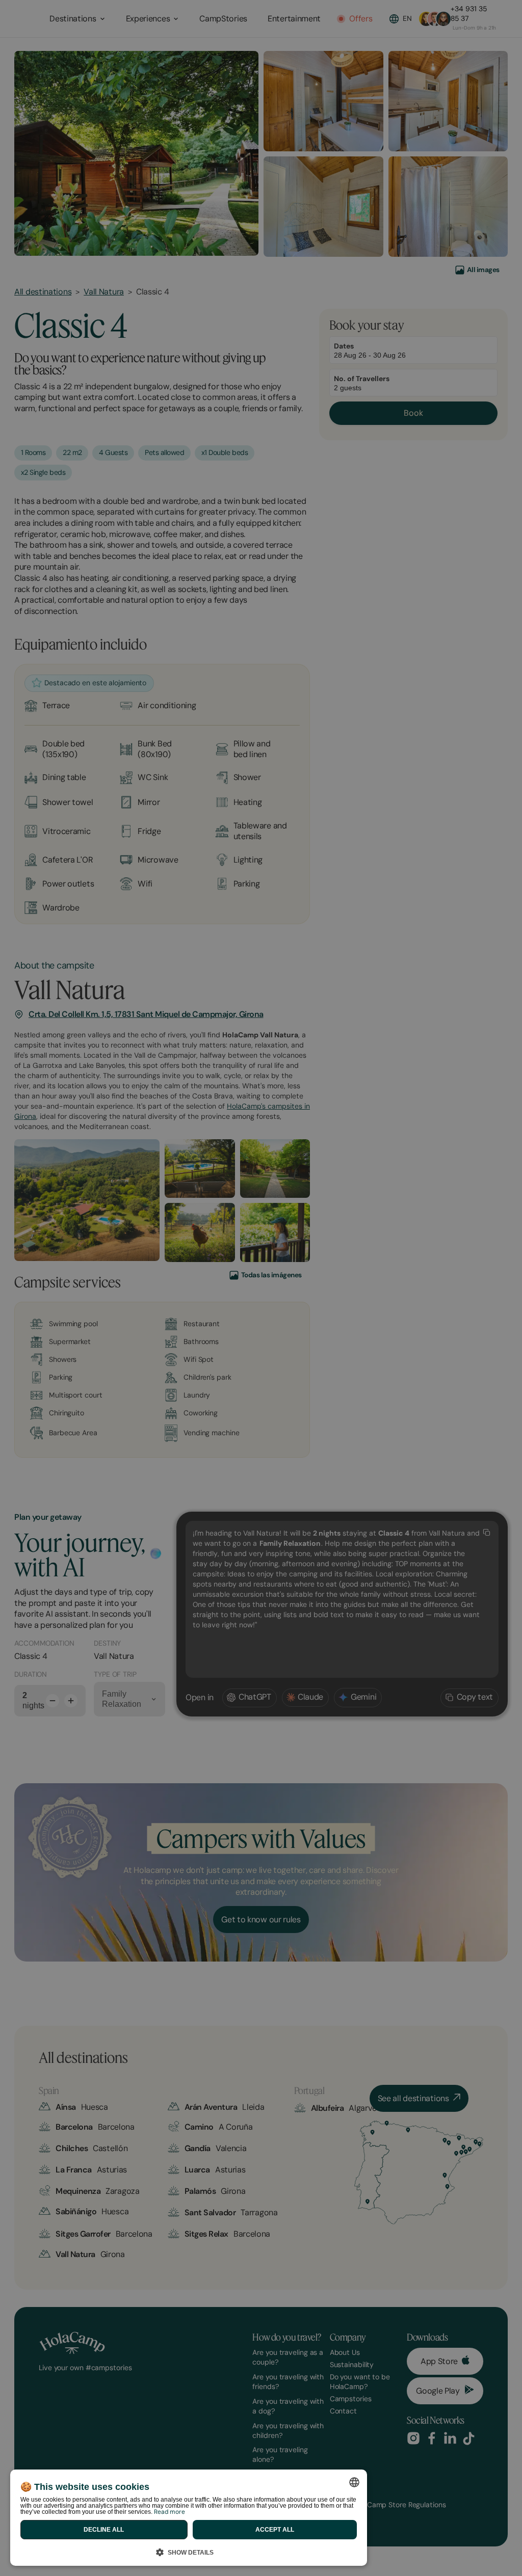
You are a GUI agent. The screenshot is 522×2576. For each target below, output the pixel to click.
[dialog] (189, 2518)
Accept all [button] (275, 2530)
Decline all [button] (104, 2530)
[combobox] (354, 2482)
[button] (189, 2551)
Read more (169, 2512)
